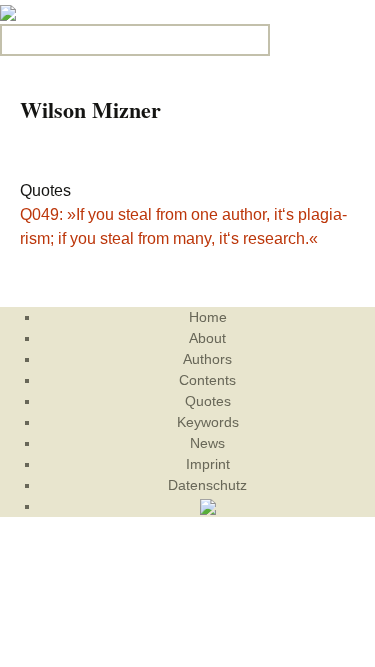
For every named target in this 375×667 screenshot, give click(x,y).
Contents (207, 380)
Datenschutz (207, 485)
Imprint (208, 464)
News (207, 443)
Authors (207, 359)
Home (208, 317)
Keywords (208, 422)
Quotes (208, 401)
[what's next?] (8, 11)
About (207, 338)
